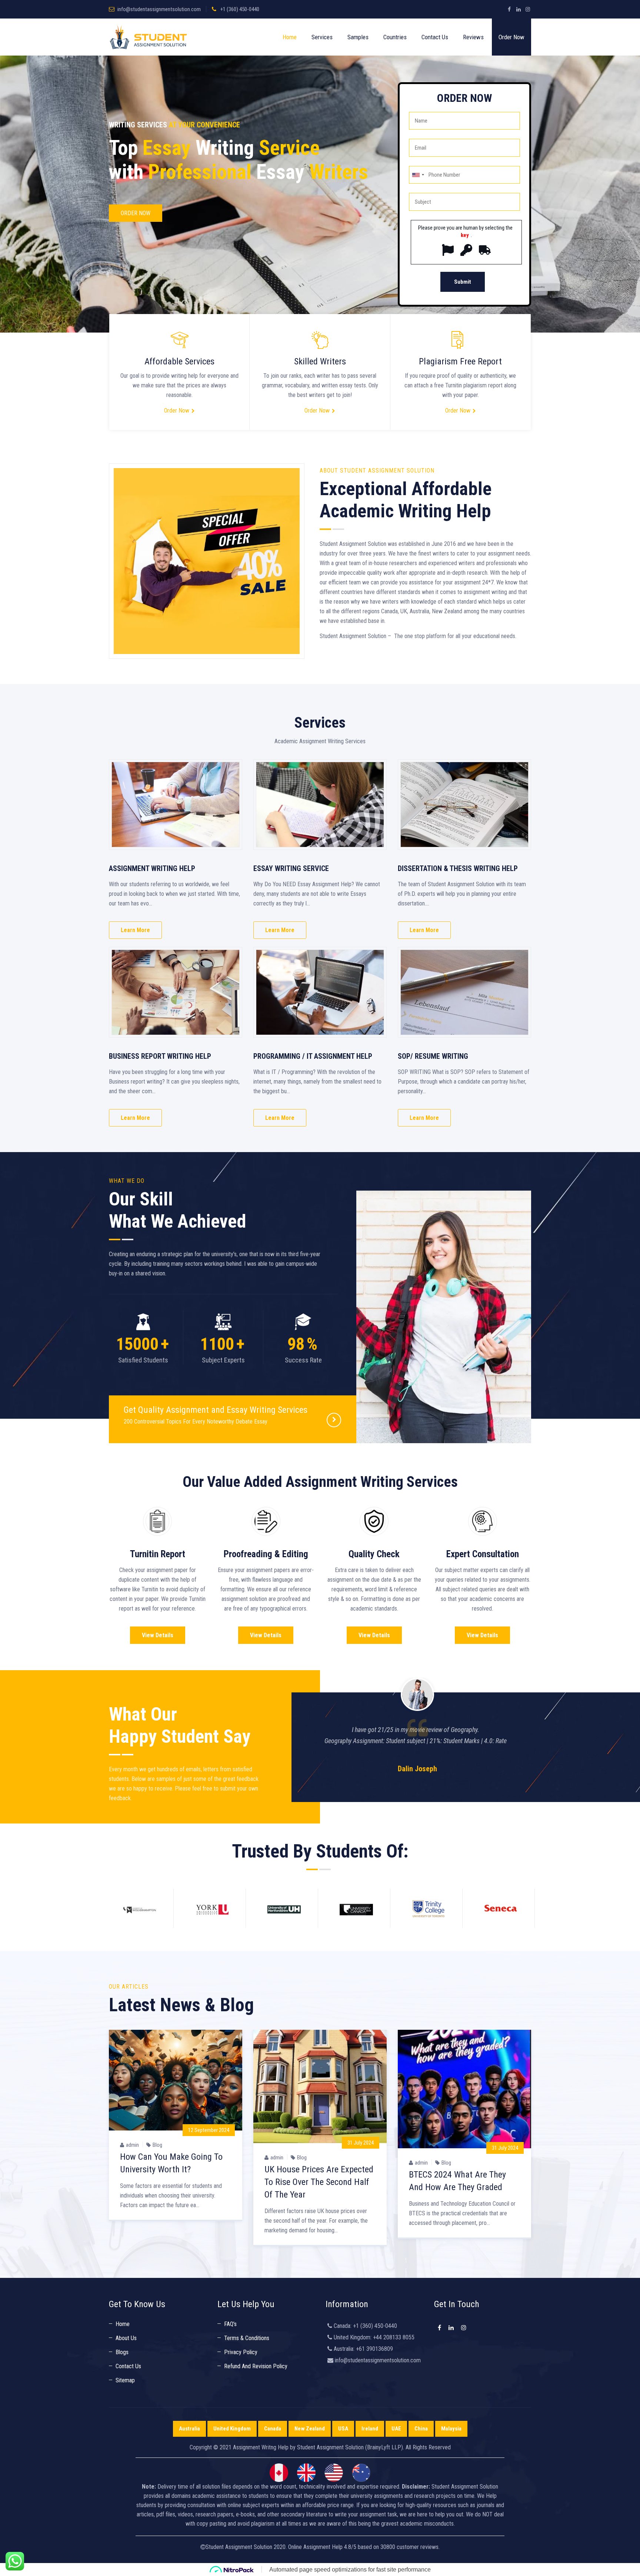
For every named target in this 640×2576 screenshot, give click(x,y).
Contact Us (435, 37)
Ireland (370, 2429)
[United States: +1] (418, 175)
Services (322, 37)
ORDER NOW (136, 213)
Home (290, 37)
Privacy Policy (241, 2352)
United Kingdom (232, 2429)
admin (132, 2145)
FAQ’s (230, 2324)
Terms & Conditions (247, 2338)
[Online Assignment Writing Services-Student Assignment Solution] (148, 37)
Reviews (473, 37)
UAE (396, 2429)
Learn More (135, 930)
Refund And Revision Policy (256, 2366)
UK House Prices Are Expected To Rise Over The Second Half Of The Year (319, 2182)
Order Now (511, 37)
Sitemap (125, 2380)
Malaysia (451, 2429)
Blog (157, 2145)
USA (343, 2429)
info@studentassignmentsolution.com (159, 9)
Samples (358, 37)
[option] (417, 1720)
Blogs (122, 2352)
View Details (158, 1635)
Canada (273, 2429)
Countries (395, 37)
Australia (189, 2429)
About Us (126, 2338)
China (421, 2429)
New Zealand (310, 2429)
